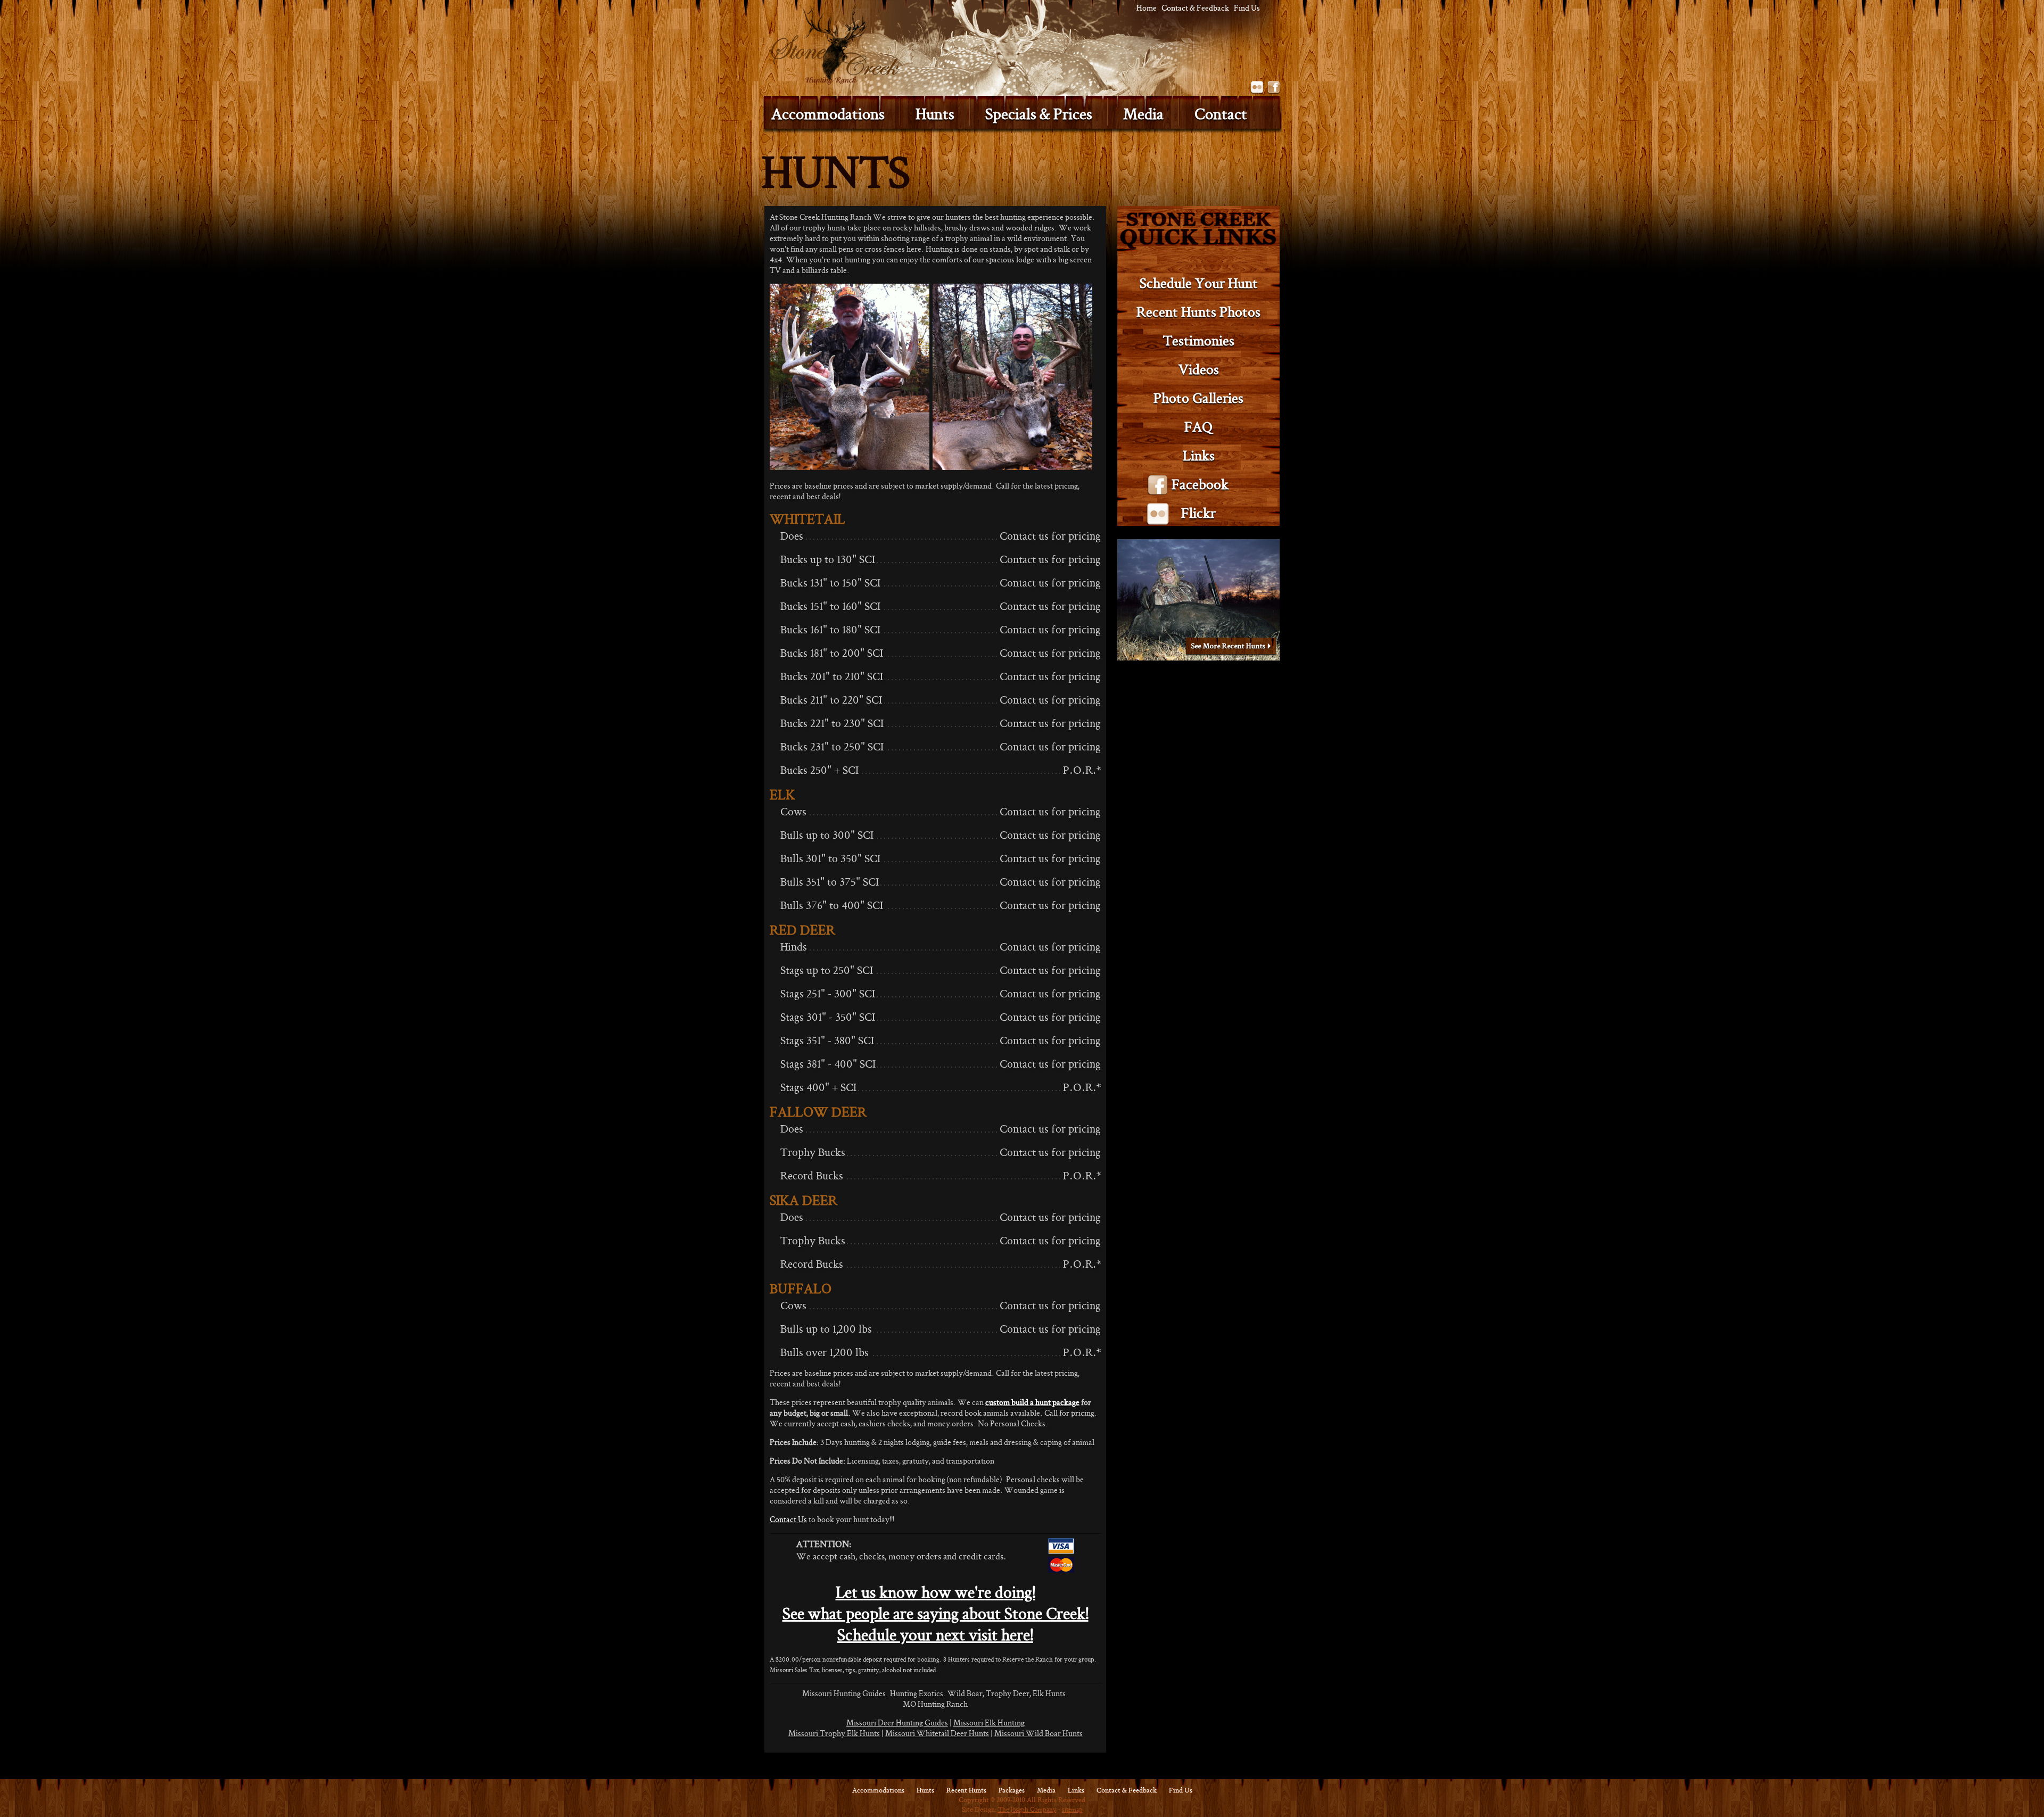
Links (1199, 455)
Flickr (1257, 88)
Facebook (1274, 88)
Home (1147, 8)
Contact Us (788, 1519)
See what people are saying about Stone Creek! (936, 1613)
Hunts (935, 114)
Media (1143, 114)
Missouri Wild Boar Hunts (1039, 1733)
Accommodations (878, 1790)
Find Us (1247, 8)
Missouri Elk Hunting (989, 1723)
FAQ (1198, 427)
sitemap (1072, 1809)
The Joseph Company (1027, 1809)
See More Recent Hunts (1231, 647)
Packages (1012, 1790)
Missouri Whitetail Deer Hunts (937, 1733)
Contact (1221, 114)
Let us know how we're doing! (936, 1592)
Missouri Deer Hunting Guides (897, 1723)
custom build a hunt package (1032, 1402)
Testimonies (1199, 340)
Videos (1199, 369)
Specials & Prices (1039, 114)
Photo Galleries (1198, 398)
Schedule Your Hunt (1199, 283)
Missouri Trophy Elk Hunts (834, 1733)
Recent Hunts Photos (1198, 312)
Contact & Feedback (1195, 8)
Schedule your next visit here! (935, 1635)
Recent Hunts (966, 1790)
